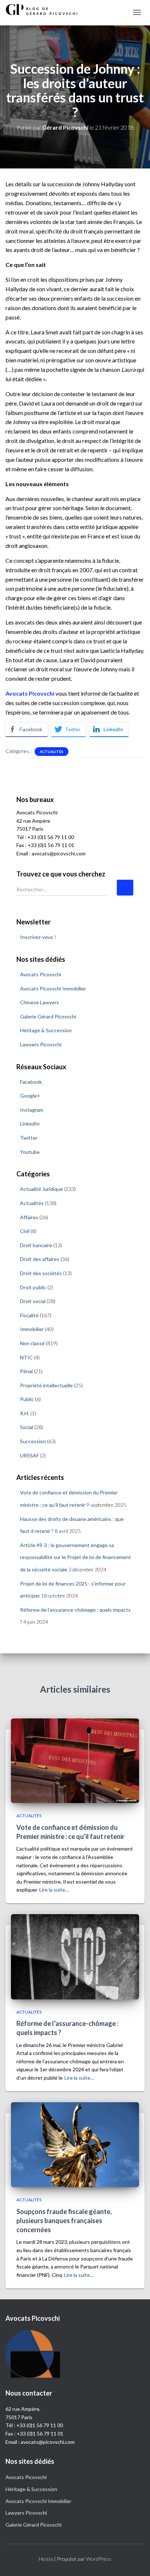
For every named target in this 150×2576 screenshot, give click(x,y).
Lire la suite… (54, 1890)
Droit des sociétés (41, 1273)
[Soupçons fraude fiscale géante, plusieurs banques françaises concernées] (75, 2144)
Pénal (26, 1371)
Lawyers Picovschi (41, 1044)
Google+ (30, 1096)
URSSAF (29, 1455)
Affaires (29, 1217)
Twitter (29, 1138)
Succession (33, 1441)
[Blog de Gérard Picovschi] (46, 9)
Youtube (30, 1152)
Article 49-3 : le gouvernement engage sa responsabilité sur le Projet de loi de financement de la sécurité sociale (76, 1557)
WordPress (99, 2559)
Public (27, 1399)
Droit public (33, 1287)
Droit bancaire (36, 1245)
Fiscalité (29, 1315)
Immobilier (32, 1329)
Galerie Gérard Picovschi (48, 1016)
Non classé (32, 1343)
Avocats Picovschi (41, 974)
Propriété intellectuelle (46, 1385)
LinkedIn (30, 1124)
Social (27, 1427)
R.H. (25, 1413)
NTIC (26, 1357)
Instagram (32, 1110)
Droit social (33, 1301)
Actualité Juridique (42, 1189)
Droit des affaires (40, 1259)
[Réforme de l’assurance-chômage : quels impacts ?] (75, 1956)
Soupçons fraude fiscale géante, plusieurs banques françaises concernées (64, 2221)
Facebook (31, 1082)
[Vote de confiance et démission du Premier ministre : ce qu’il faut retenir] (75, 1760)
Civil (25, 1231)
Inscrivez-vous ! (38, 937)
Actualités (52, 752)
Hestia (46, 2559)
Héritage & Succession (46, 1030)
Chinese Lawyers (40, 1002)
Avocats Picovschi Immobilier (53, 988)
